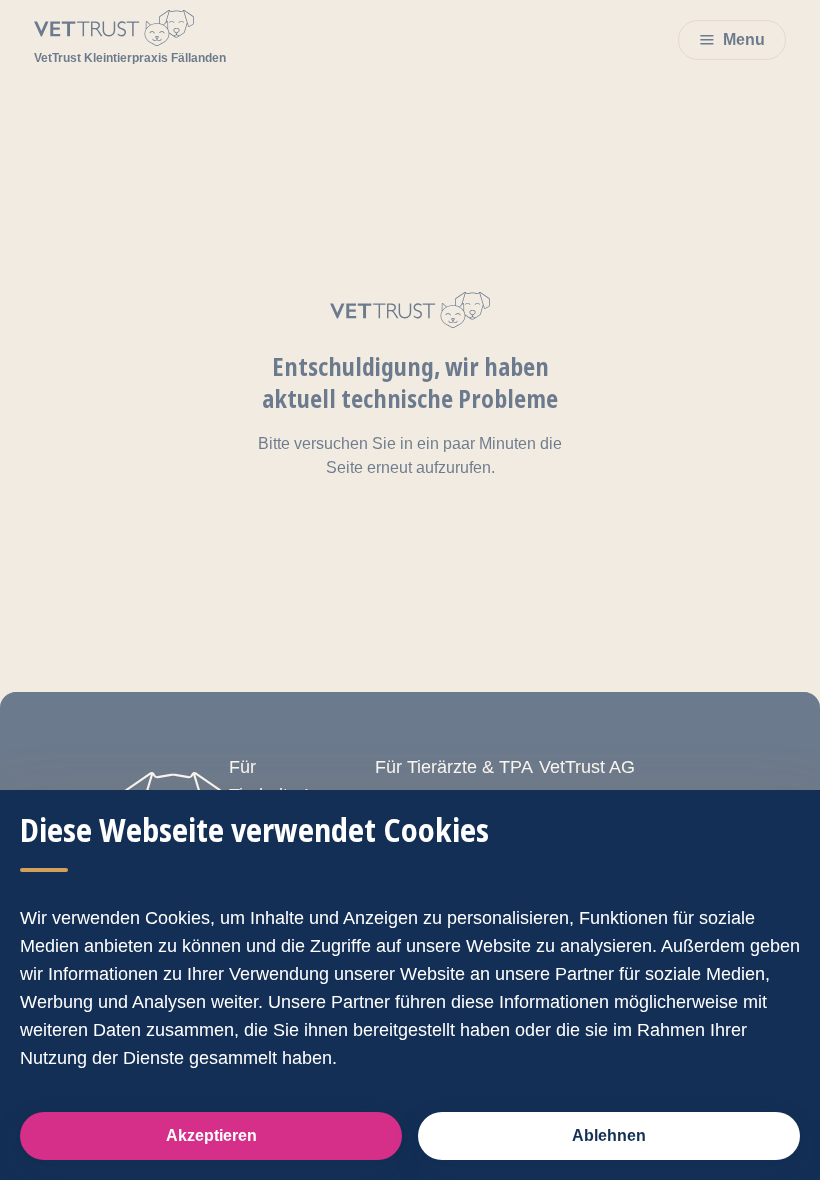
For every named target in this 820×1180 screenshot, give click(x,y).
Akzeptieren (211, 1135)
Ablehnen (609, 1135)
